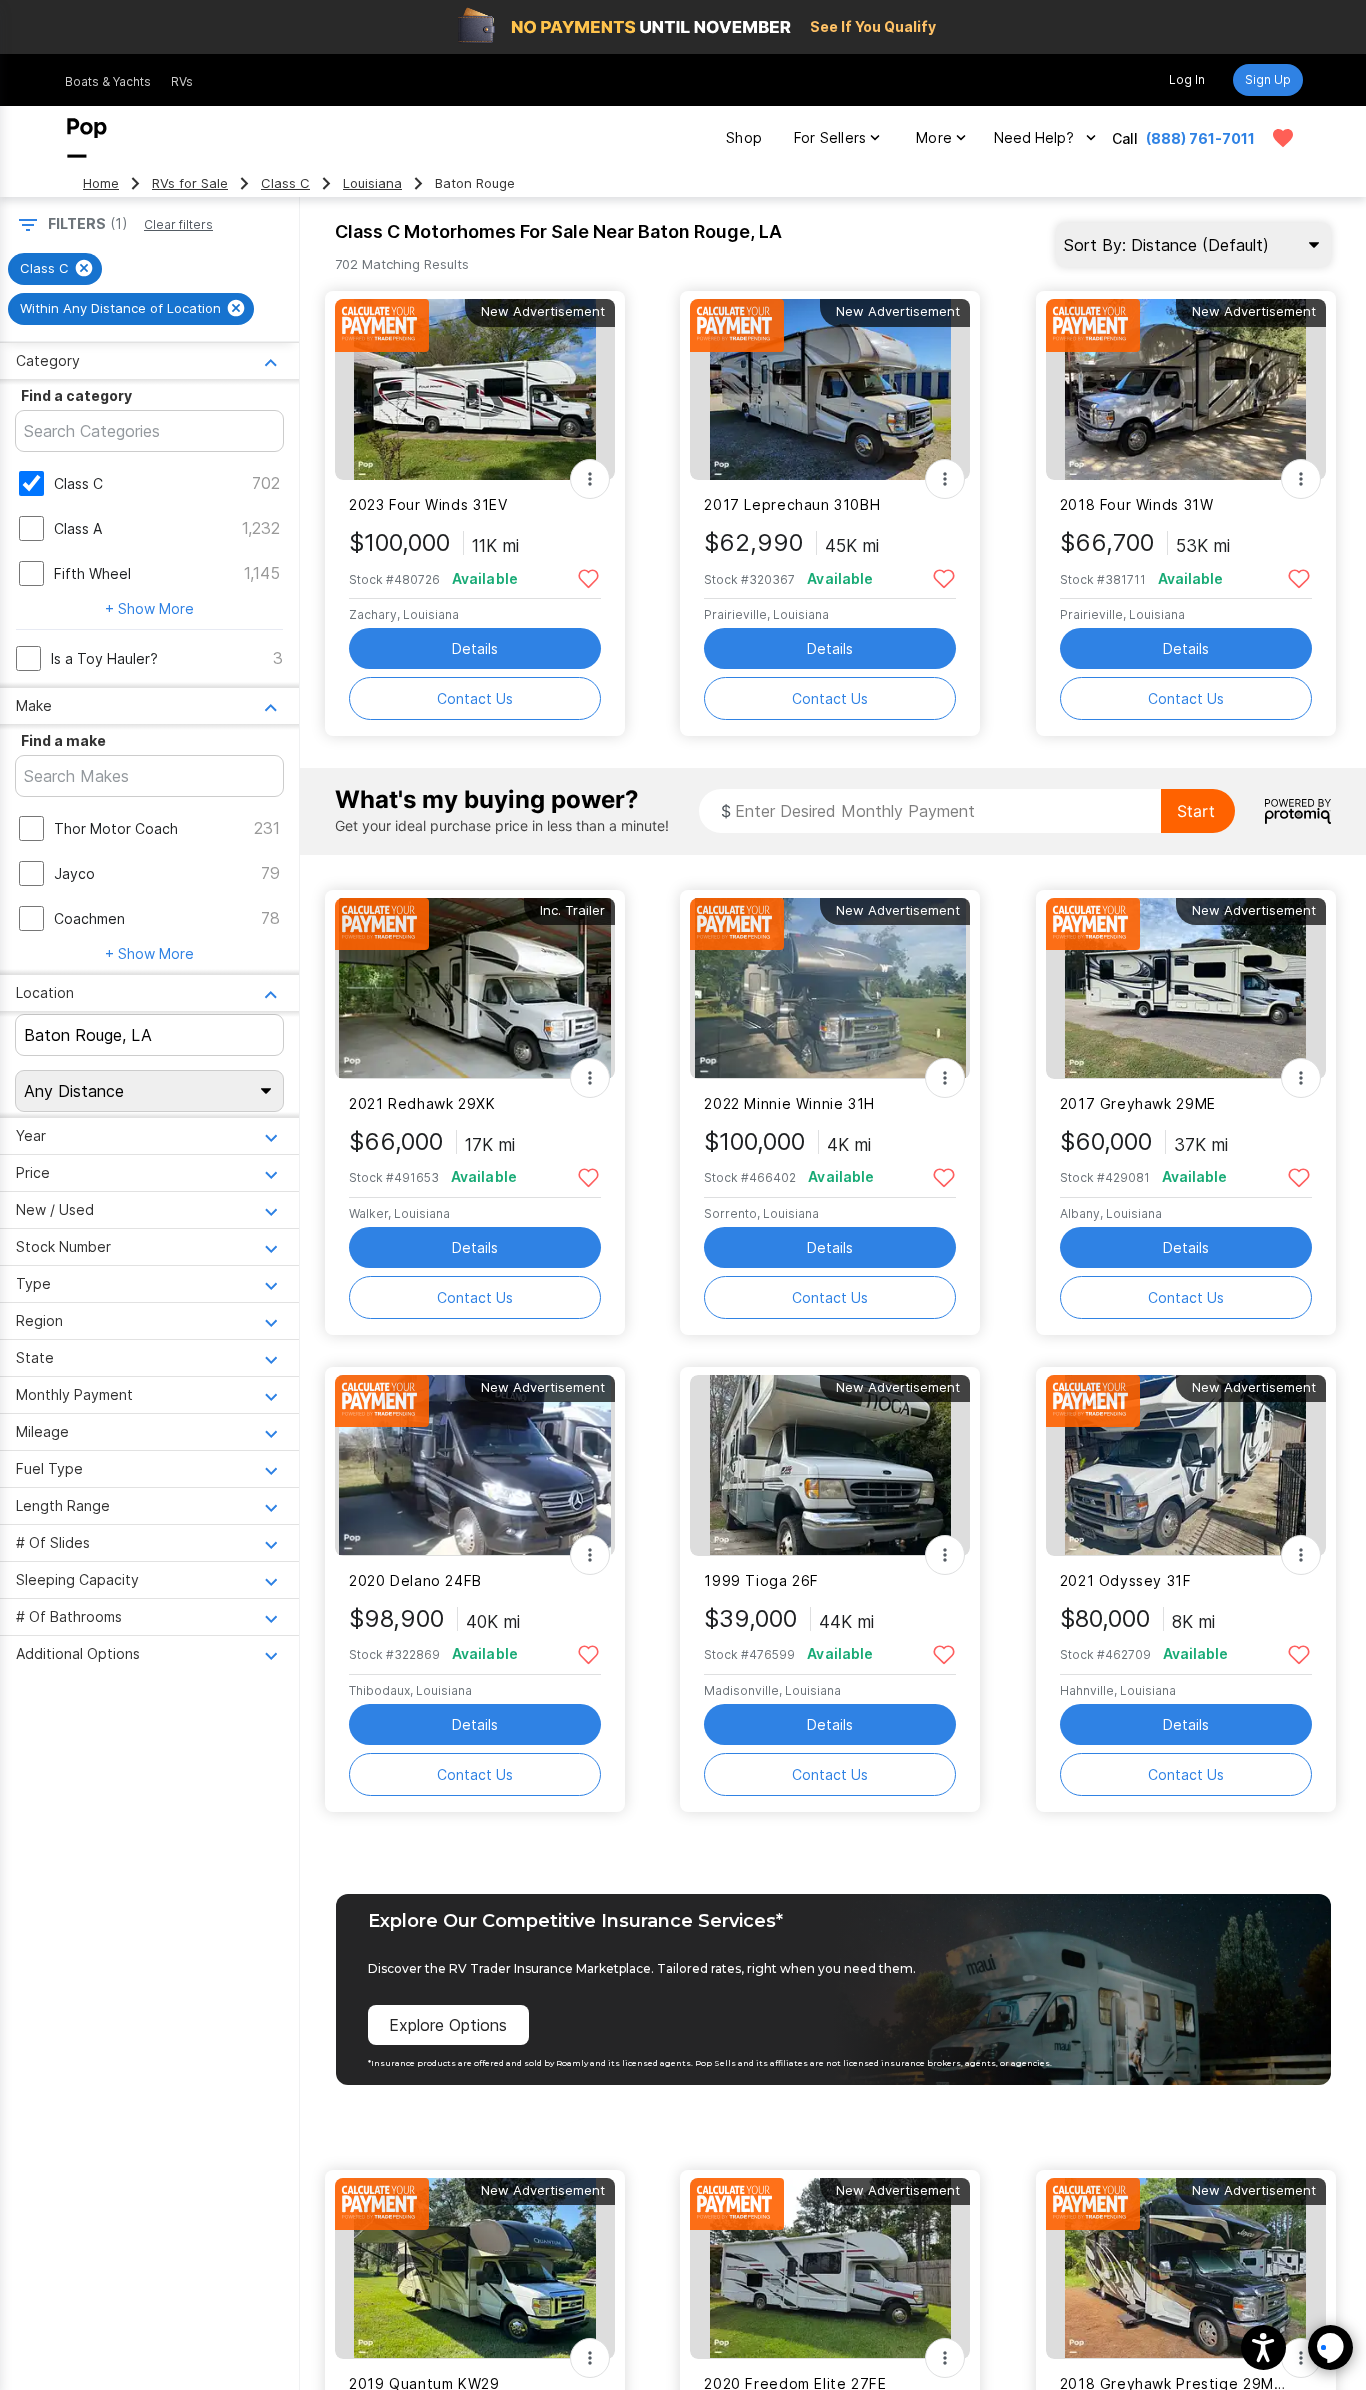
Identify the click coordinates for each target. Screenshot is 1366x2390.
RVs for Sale (190, 183)
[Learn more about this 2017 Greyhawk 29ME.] (1186, 988)
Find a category (76, 395)
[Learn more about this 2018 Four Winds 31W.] (1186, 389)
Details (475, 648)
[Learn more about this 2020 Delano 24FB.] (475, 1465)
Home (101, 183)
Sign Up (1268, 79)
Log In (1187, 79)
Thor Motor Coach (116, 828)
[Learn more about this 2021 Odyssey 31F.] (1186, 1465)
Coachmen (89, 918)
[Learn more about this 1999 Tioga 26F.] (830, 1465)
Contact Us (475, 698)
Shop (744, 137)
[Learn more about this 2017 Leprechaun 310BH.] (830, 389)
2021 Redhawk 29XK (422, 1103)
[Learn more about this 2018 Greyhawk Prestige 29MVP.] (1186, 2268)
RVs (182, 81)
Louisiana (372, 183)
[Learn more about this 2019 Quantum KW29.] (475, 2268)
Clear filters (178, 224)
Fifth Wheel (92, 573)
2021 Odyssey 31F (1126, 1580)
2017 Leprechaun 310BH (792, 504)
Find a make (63, 740)
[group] (55, 269)
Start (1196, 811)
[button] (1263, 2347)
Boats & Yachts (108, 81)
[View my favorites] (1283, 138)
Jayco (74, 873)
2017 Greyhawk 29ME (1138, 1103)
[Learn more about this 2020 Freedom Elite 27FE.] (830, 2268)
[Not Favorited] (588, 577)
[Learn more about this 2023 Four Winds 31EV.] (475, 389)
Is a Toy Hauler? (104, 658)
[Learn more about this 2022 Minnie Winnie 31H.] (830, 988)
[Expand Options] (590, 479)
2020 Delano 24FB (415, 1580)
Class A (78, 528)
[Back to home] (87, 138)
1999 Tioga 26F (761, 1580)
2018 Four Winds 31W (1137, 504)
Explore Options (448, 2025)
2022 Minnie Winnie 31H (789, 1103)
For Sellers (830, 137)
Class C (285, 183)
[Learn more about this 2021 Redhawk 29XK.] (475, 988)
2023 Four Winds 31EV (428, 504)
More (934, 137)
